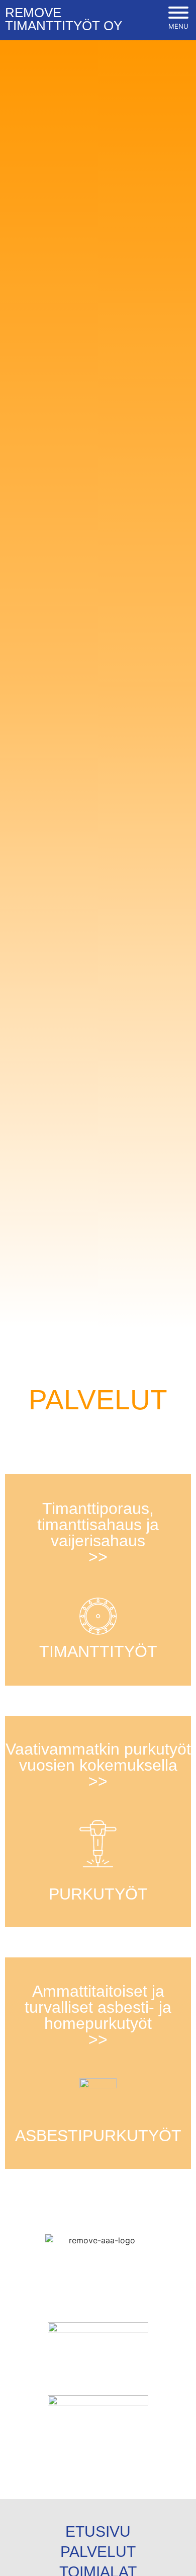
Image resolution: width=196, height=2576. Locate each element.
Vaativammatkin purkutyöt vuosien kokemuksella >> (98, 1765)
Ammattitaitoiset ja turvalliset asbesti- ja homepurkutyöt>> (98, 2015)
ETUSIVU (98, 2531)
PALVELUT (98, 2552)
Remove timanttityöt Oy (64, 19)
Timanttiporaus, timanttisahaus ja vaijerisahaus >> (98, 1533)
